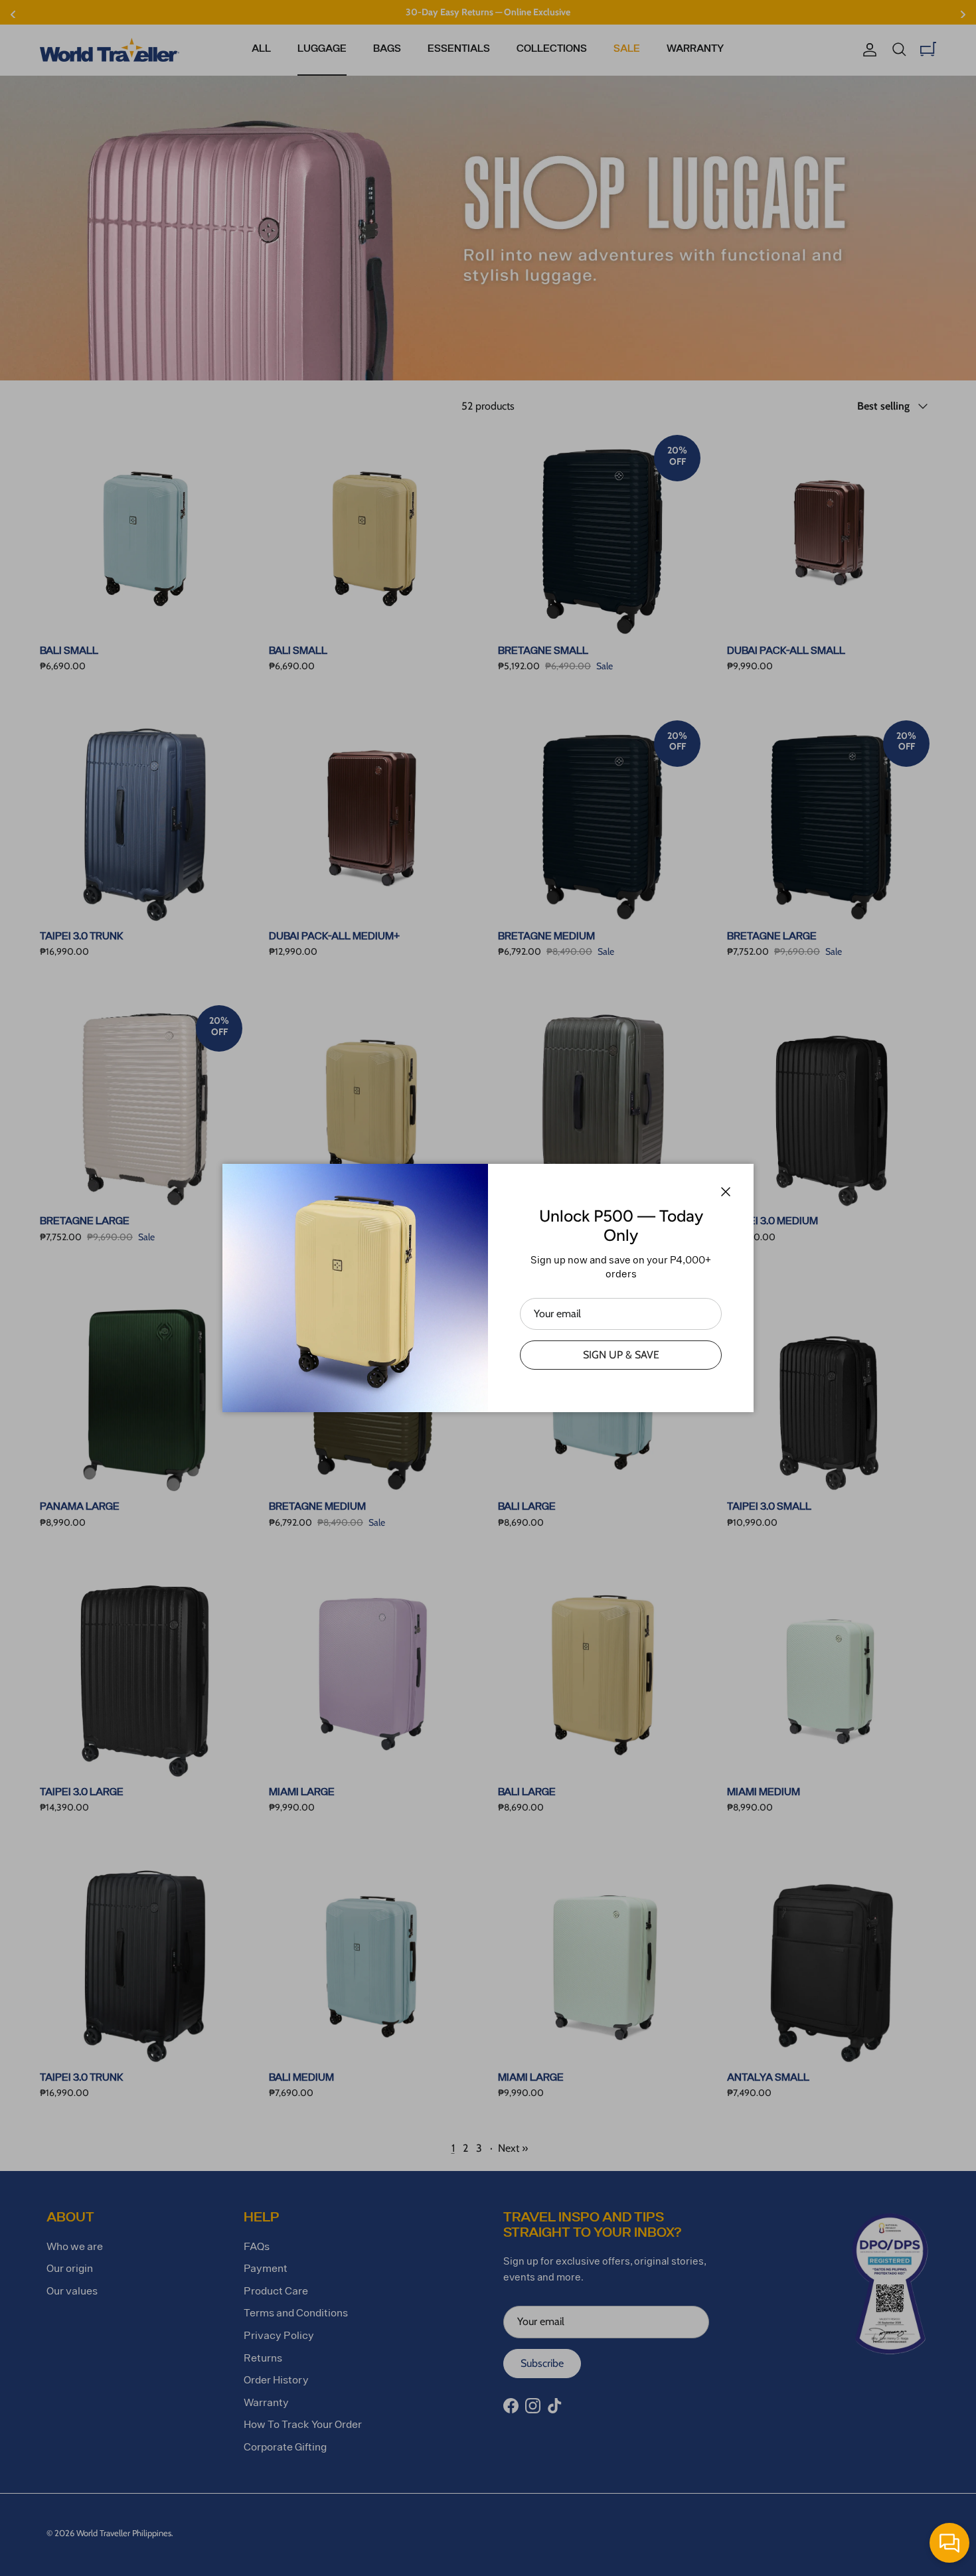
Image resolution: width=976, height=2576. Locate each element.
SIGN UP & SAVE (621, 1355)
